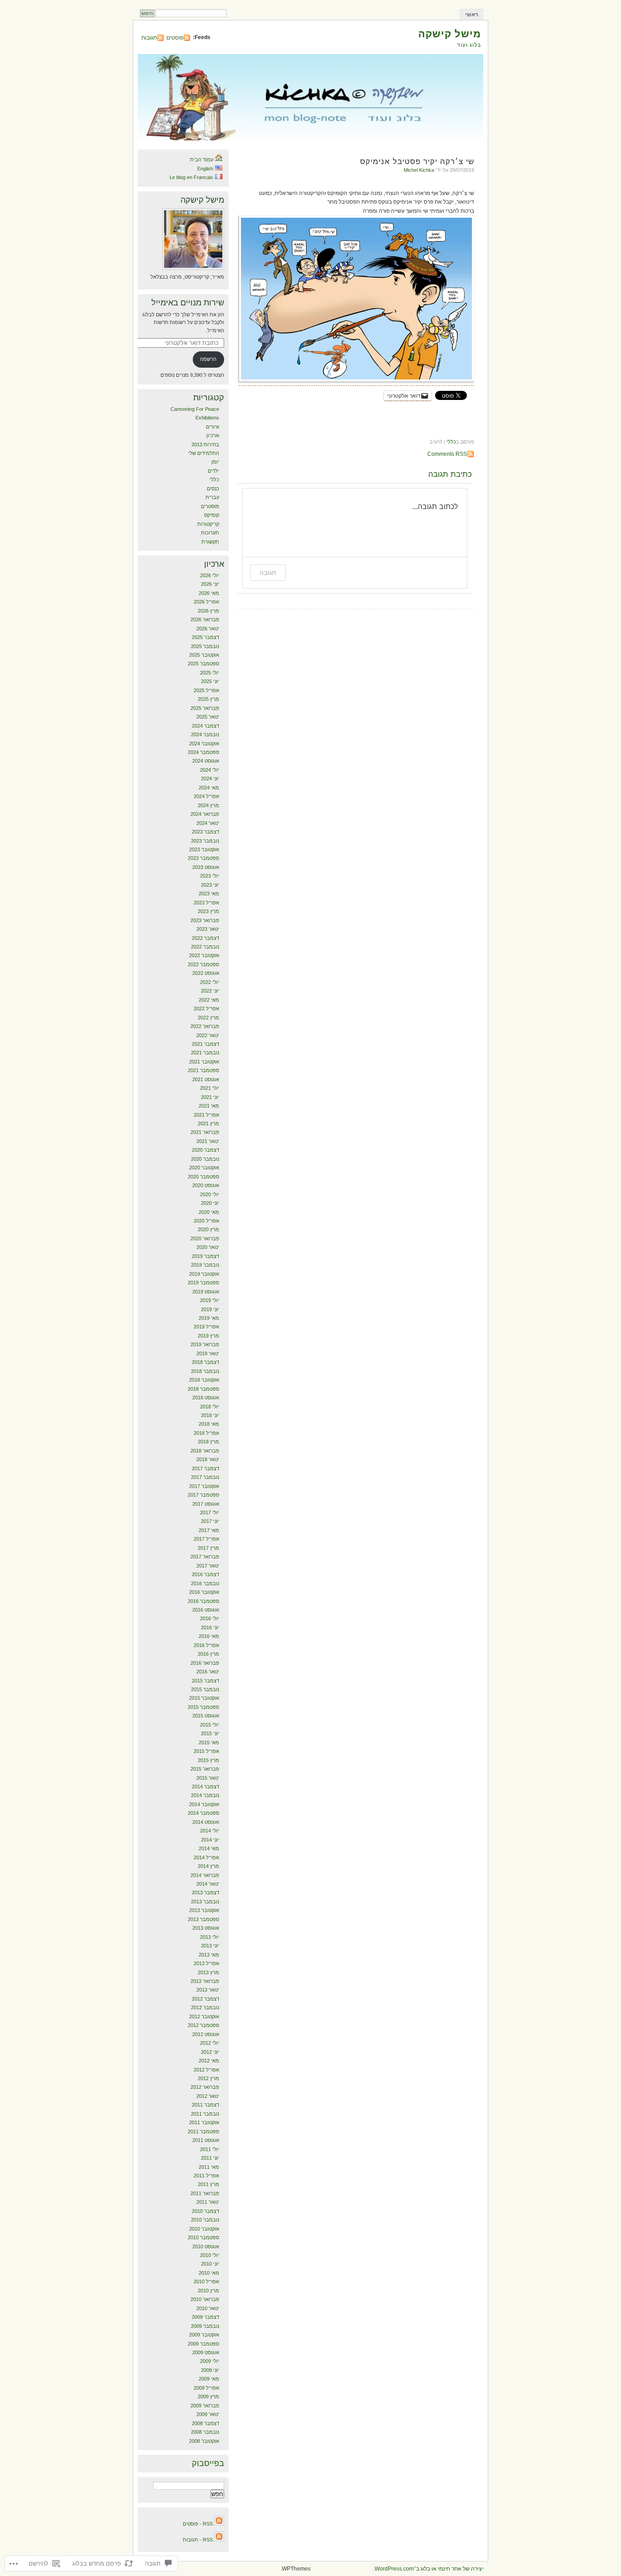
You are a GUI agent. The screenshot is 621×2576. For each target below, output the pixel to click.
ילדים (213, 471)
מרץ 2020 (208, 1229)
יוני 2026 (210, 584)
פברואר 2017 (205, 1557)
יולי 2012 (210, 2043)
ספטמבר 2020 (203, 1177)
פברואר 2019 (205, 1344)
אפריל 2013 (206, 1963)
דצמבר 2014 (205, 1787)
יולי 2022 (210, 982)
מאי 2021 (209, 1106)
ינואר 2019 (208, 1353)
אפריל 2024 (206, 796)
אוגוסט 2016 (206, 1610)
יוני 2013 (210, 1946)
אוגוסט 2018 (206, 1398)
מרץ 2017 (208, 1548)
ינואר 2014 (208, 1884)
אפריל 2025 (206, 690)
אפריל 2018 (206, 1433)
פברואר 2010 (205, 2299)
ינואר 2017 (208, 1566)
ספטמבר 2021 (203, 1070)
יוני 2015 (210, 1733)
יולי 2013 (210, 1937)
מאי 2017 (209, 1530)
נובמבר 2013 (205, 1902)
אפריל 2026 (206, 602)
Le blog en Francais (191, 177)
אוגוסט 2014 (206, 1822)
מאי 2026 (209, 593)
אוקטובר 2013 (204, 1910)
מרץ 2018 (208, 1442)
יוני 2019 (210, 1309)
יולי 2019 (210, 1300)
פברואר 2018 (205, 1451)
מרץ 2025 (208, 699)
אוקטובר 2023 (204, 849)
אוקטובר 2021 (204, 1062)
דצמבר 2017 (205, 1468)
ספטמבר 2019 (203, 1283)
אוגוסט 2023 (206, 867)
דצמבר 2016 (205, 1574)
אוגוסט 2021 (206, 1079)
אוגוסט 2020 (206, 1185)
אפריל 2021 (206, 1115)
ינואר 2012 (208, 2096)
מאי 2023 (209, 894)
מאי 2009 (209, 2379)
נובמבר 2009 (205, 2326)
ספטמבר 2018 (203, 1389)
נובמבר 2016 (205, 1583)
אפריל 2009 (206, 2388)
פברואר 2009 (205, 2406)
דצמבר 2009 (205, 2317)
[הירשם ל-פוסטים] (219, 2524)
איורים (213, 427)
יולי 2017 (210, 1513)
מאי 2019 (209, 1318)
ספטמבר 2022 (203, 964)
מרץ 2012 (208, 2078)
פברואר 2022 (205, 1026)
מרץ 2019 (208, 1336)
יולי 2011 (210, 2149)
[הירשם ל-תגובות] (219, 2540)
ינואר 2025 (208, 717)
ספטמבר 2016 (203, 1601)
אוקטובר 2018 (204, 1380)
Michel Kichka (419, 170)
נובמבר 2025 (205, 646)
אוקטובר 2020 (204, 1168)
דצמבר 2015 (205, 1681)
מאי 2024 (209, 788)
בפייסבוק (208, 2463)
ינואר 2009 (208, 2414)
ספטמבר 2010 (203, 2237)
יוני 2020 (210, 1203)
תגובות (149, 38)
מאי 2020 (209, 1212)
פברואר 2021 (205, 1132)
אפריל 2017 (206, 1539)
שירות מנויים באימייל (188, 303)
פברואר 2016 (205, 1663)
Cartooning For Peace (195, 409)
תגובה (268, 572)
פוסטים (175, 38)
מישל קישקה (450, 34)
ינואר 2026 (208, 629)
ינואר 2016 (208, 1672)
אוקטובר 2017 (204, 1486)
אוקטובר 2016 (204, 1592)
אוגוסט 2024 (206, 761)
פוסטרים (210, 506)
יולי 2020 (210, 1194)
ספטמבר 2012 (203, 2025)
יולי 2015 (210, 1725)
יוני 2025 (210, 681)
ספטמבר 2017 (203, 1495)
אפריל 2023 (206, 903)
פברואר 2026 (205, 619)
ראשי (472, 15)
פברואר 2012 (205, 2087)
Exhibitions (207, 418)
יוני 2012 (210, 2052)
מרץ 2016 (208, 1654)
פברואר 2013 (205, 1981)
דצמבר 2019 (205, 1256)
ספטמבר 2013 (203, 1919)
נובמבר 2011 (205, 2114)
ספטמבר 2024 (203, 752)
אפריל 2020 (206, 1221)
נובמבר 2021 (205, 1053)
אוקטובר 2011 (204, 2122)
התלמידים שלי (204, 453)
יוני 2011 (210, 2158)
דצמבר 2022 (205, 938)
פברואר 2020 (205, 1238)
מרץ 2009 (208, 2396)
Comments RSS (447, 454)
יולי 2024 (210, 770)
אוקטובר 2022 (204, 955)
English (205, 169)
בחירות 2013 (205, 444)
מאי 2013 (209, 1955)
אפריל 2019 (206, 1327)
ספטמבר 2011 (203, 2132)
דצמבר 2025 (205, 637)
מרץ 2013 (208, 1972)
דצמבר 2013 (205, 1892)
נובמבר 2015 (205, 1689)
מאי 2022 (209, 1000)
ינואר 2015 (208, 1778)
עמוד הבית (202, 160)
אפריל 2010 (206, 2281)
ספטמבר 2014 (203, 1813)
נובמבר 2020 (205, 1159)
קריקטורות (208, 524)
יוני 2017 (210, 1521)
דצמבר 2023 (205, 832)
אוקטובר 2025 (204, 655)
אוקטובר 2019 (204, 1274)
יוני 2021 (210, 1097)
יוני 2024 (210, 779)
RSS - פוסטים (198, 2524)
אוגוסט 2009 (206, 2352)
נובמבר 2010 (205, 2220)
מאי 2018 (209, 1424)
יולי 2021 (210, 1088)
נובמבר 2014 (205, 1795)
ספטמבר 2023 (203, 858)
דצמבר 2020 (205, 1150)
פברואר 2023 (205, 920)
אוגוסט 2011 (206, 2140)
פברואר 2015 (205, 1769)
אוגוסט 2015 (206, 1716)
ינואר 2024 (208, 823)
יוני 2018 (210, 1415)
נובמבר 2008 (205, 2432)
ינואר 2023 (208, 929)
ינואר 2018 (208, 1459)
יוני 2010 (210, 2264)
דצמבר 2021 (205, 1044)
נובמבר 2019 (205, 1265)
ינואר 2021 (208, 1141)
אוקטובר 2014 (204, 1804)
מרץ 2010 (208, 2291)
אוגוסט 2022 (206, 973)
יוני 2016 (210, 1627)
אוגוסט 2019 (206, 1292)
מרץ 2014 (208, 1866)
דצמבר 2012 (205, 1999)
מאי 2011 (209, 2167)
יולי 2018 (210, 1407)
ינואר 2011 (208, 2202)
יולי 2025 (210, 673)
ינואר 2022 (208, 1035)
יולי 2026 (210, 575)
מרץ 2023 (208, 911)
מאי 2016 (209, 1636)
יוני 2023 (210, 885)
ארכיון (213, 435)
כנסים (213, 489)
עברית (212, 497)
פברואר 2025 (205, 708)
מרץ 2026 (208, 611)
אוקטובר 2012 (204, 2017)
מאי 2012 (209, 2061)
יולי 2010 (210, 2255)
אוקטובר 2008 (204, 2441)
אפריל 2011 (206, 2176)
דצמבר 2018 (205, 1362)
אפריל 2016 (206, 1645)
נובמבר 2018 (205, 1371)
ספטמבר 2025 (203, 664)
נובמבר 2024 (205, 734)
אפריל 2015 (206, 1751)
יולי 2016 (210, 1618)
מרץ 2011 (208, 2184)
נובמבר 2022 (205, 947)
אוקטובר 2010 (204, 2229)
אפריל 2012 (206, 2070)
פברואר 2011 (205, 2193)
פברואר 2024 (205, 814)
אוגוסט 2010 (206, 2247)
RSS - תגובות (198, 2540)
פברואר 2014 (205, 1875)
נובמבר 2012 (205, 2007)
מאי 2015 (209, 1742)
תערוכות (210, 533)
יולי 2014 (210, 1831)
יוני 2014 (210, 1840)
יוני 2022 (210, 991)
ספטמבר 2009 (203, 2344)
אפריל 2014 (206, 1857)
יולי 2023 (210, 876)
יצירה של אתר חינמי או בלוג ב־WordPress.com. (428, 2569)
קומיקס (212, 515)
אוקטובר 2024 (204, 744)
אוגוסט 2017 (206, 1504)
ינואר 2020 (208, 1247)
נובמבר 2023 (205, 841)
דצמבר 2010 (205, 2211)
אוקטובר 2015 (204, 1698)
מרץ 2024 (208, 805)
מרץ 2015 (208, 1760)
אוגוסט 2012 (206, 2034)
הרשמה (208, 359)
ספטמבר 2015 (203, 1707)
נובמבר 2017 (205, 1477)
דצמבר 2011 (205, 2105)
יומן (215, 462)
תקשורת (210, 542)
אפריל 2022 (206, 1008)
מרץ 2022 (208, 1018)
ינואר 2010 (208, 2308)
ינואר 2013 (208, 1990)
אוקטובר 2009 (204, 2335)
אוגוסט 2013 (206, 1928)
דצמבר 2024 (205, 726)
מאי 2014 (209, 1848)
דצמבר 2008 (205, 2423)
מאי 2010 (209, 2273)
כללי (451, 442)
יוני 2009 (210, 2370)
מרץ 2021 (208, 1123)
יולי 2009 (210, 2361)
